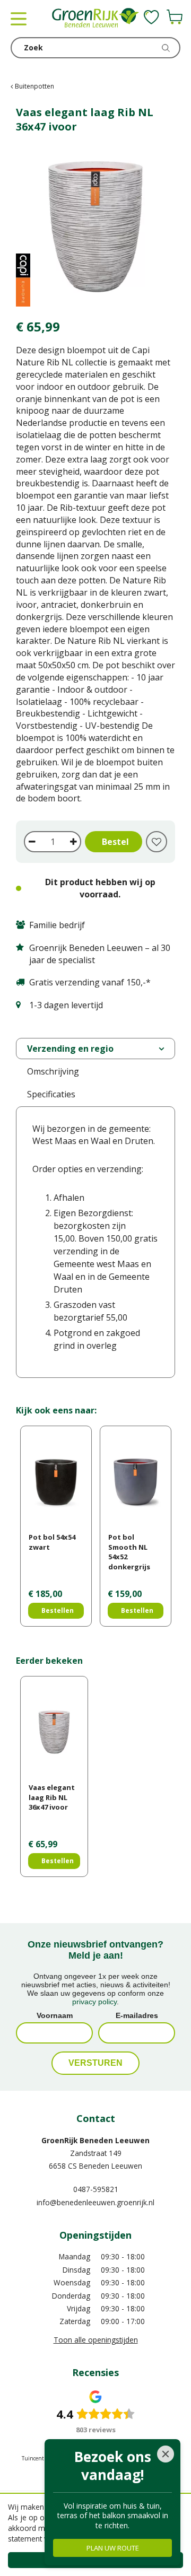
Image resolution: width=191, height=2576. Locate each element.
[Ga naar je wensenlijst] (151, 17)
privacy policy (94, 2002)
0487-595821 (96, 2189)
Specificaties (51, 1094)
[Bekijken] (175, 17)
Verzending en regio (70, 1049)
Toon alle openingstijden (96, 2340)
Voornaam (55, 2015)
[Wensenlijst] (151, 17)
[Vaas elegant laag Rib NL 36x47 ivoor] (95, 227)
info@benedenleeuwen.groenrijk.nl (95, 2202)
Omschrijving (53, 1071)
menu (19, 19)
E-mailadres (137, 2015)
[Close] (166, 2454)
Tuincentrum (38, 2458)
